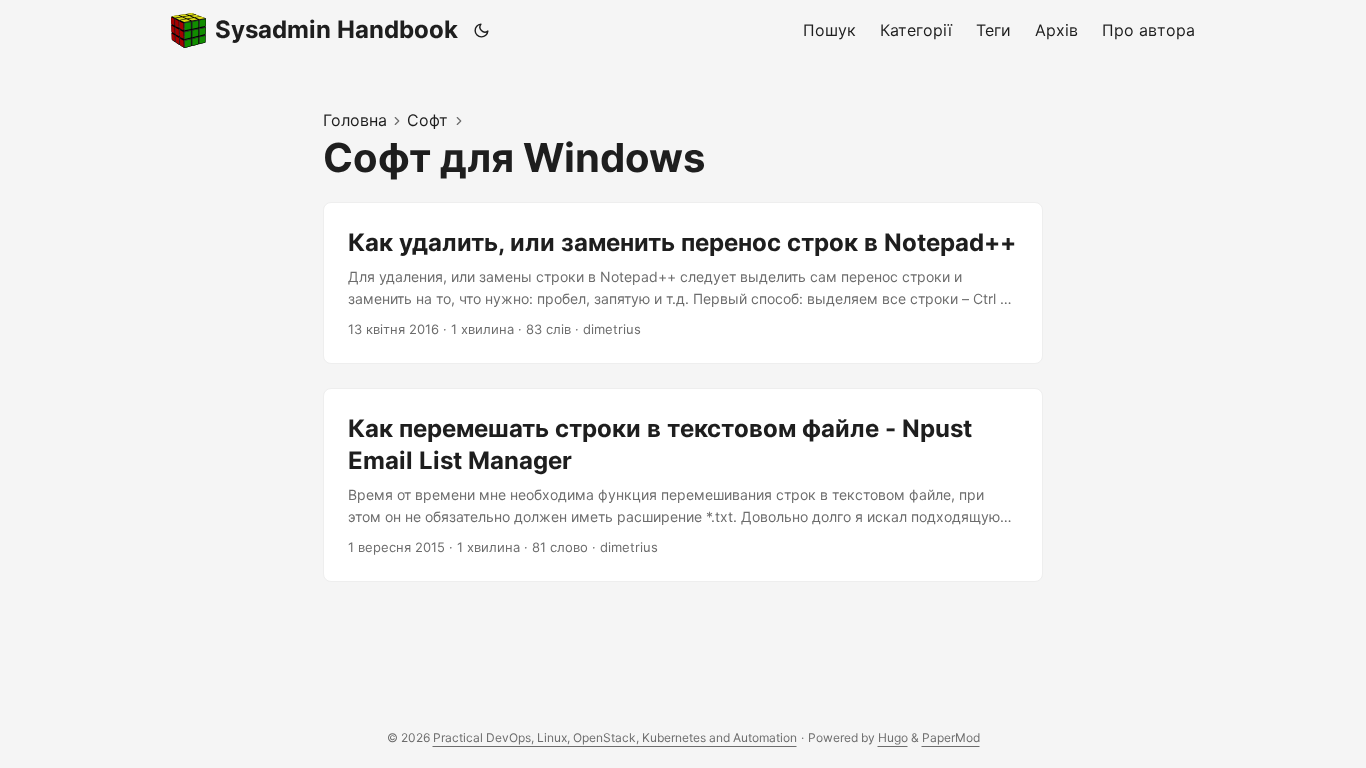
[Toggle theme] (482, 30)
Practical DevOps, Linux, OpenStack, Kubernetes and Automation (615, 737)
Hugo (893, 737)
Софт (427, 120)
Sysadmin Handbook (336, 29)
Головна (355, 120)
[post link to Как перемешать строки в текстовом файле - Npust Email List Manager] (683, 485)
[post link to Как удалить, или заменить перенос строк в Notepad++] (683, 283)
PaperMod (951, 737)
